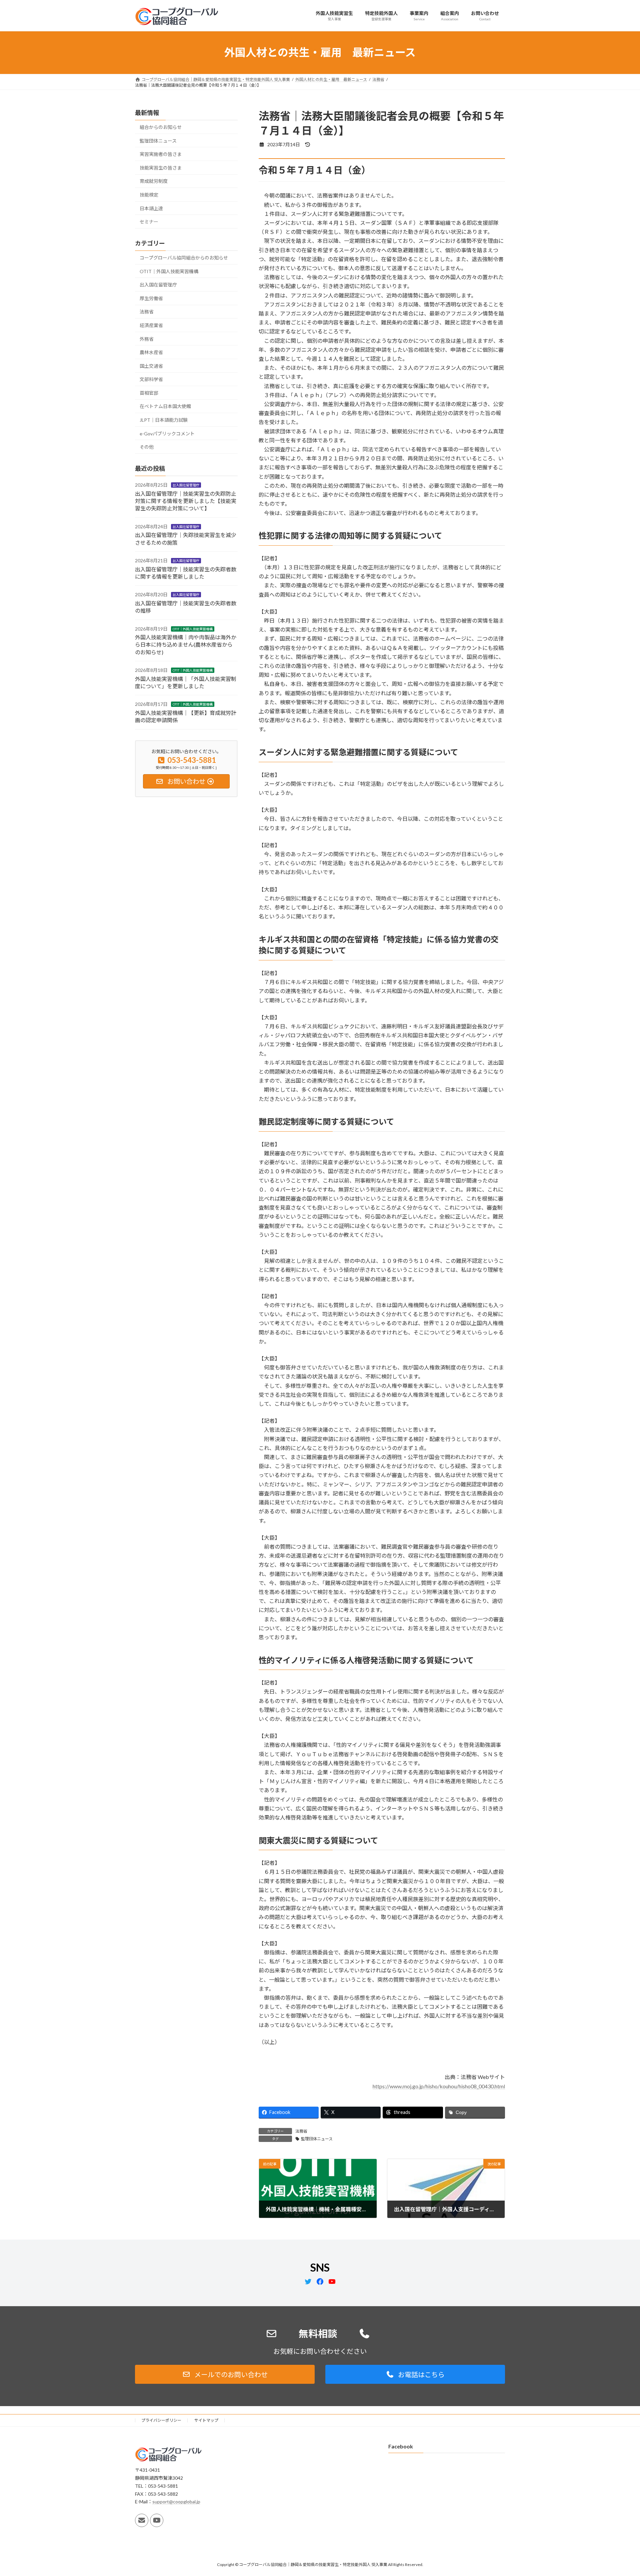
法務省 (301, 2131)
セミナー (149, 222)
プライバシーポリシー (161, 2420)
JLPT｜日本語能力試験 (164, 420)
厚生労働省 (151, 298)
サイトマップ (206, 2420)
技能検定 (149, 195)
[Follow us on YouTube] (157, 2520)
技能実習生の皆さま (161, 167)
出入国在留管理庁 (158, 285)
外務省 (147, 339)
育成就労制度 (154, 181)
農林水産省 (151, 352)
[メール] (142, 2520)
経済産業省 (151, 325)
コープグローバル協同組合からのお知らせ (184, 258)
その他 (147, 447)
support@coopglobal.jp (176, 2502)
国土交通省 (151, 366)
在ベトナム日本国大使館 (165, 406)
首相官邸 (149, 393)
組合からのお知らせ (161, 127)
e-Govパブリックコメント (167, 433)
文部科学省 (151, 379)
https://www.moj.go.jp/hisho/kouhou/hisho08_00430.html (439, 2086)
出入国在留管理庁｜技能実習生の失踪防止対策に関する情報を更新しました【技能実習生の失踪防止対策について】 (186, 501)
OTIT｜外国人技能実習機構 (169, 271)
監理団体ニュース (317, 2139)
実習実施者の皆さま (161, 154)
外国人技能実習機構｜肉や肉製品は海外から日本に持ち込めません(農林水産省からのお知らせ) (186, 645)
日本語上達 (151, 208)
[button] (225, 2374)
